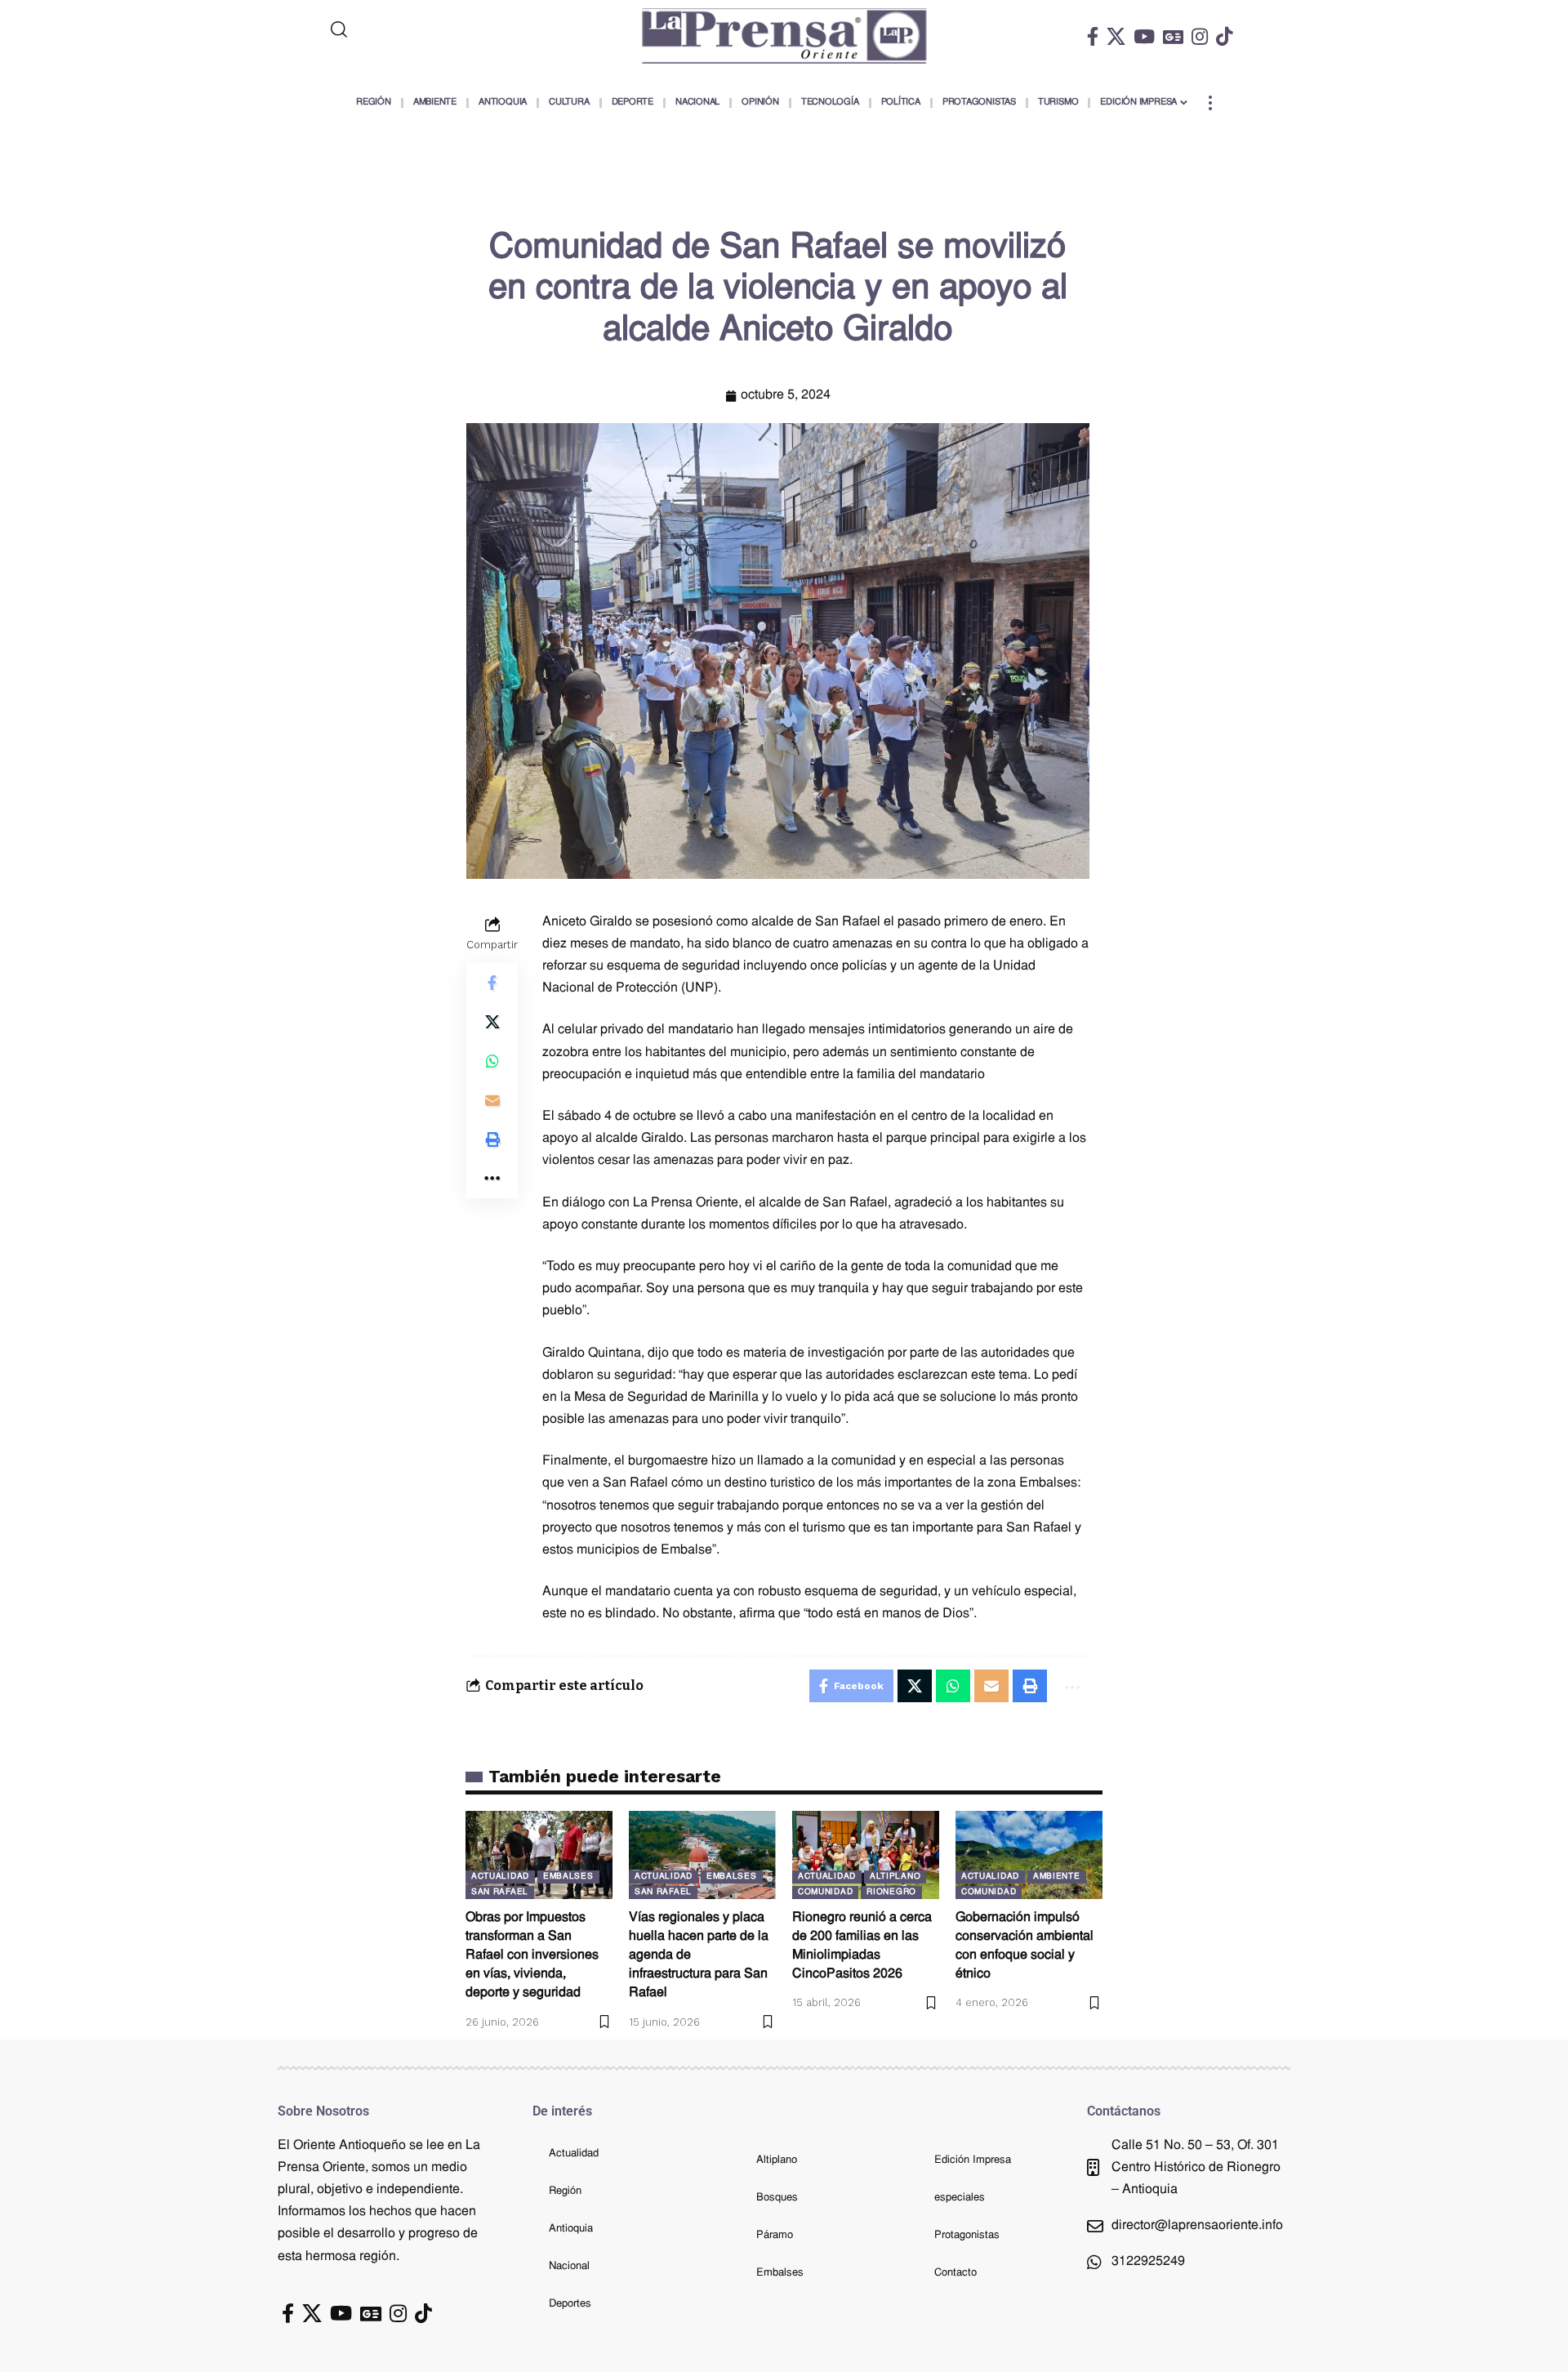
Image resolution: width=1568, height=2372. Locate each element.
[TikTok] (1224, 36)
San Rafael (500, 1892)
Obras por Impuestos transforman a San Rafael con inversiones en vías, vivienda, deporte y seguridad (532, 1956)
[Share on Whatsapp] (492, 1060)
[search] (406, 29)
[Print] (492, 1139)
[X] (1116, 36)
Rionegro (891, 1892)
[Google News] (1173, 36)
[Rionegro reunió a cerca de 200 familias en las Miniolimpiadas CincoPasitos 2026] (866, 1855)
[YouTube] (1144, 36)
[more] (1210, 103)
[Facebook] (1093, 36)
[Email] (492, 1099)
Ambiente (1057, 1877)
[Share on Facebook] (492, 982)
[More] (492, 1178)
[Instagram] (1200, 36)
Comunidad (825, 1892)
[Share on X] (492, 1021)
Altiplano (895, 1877)
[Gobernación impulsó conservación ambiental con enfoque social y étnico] (1029, 1855)
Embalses (568, 1877)
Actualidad (500, 1877)
